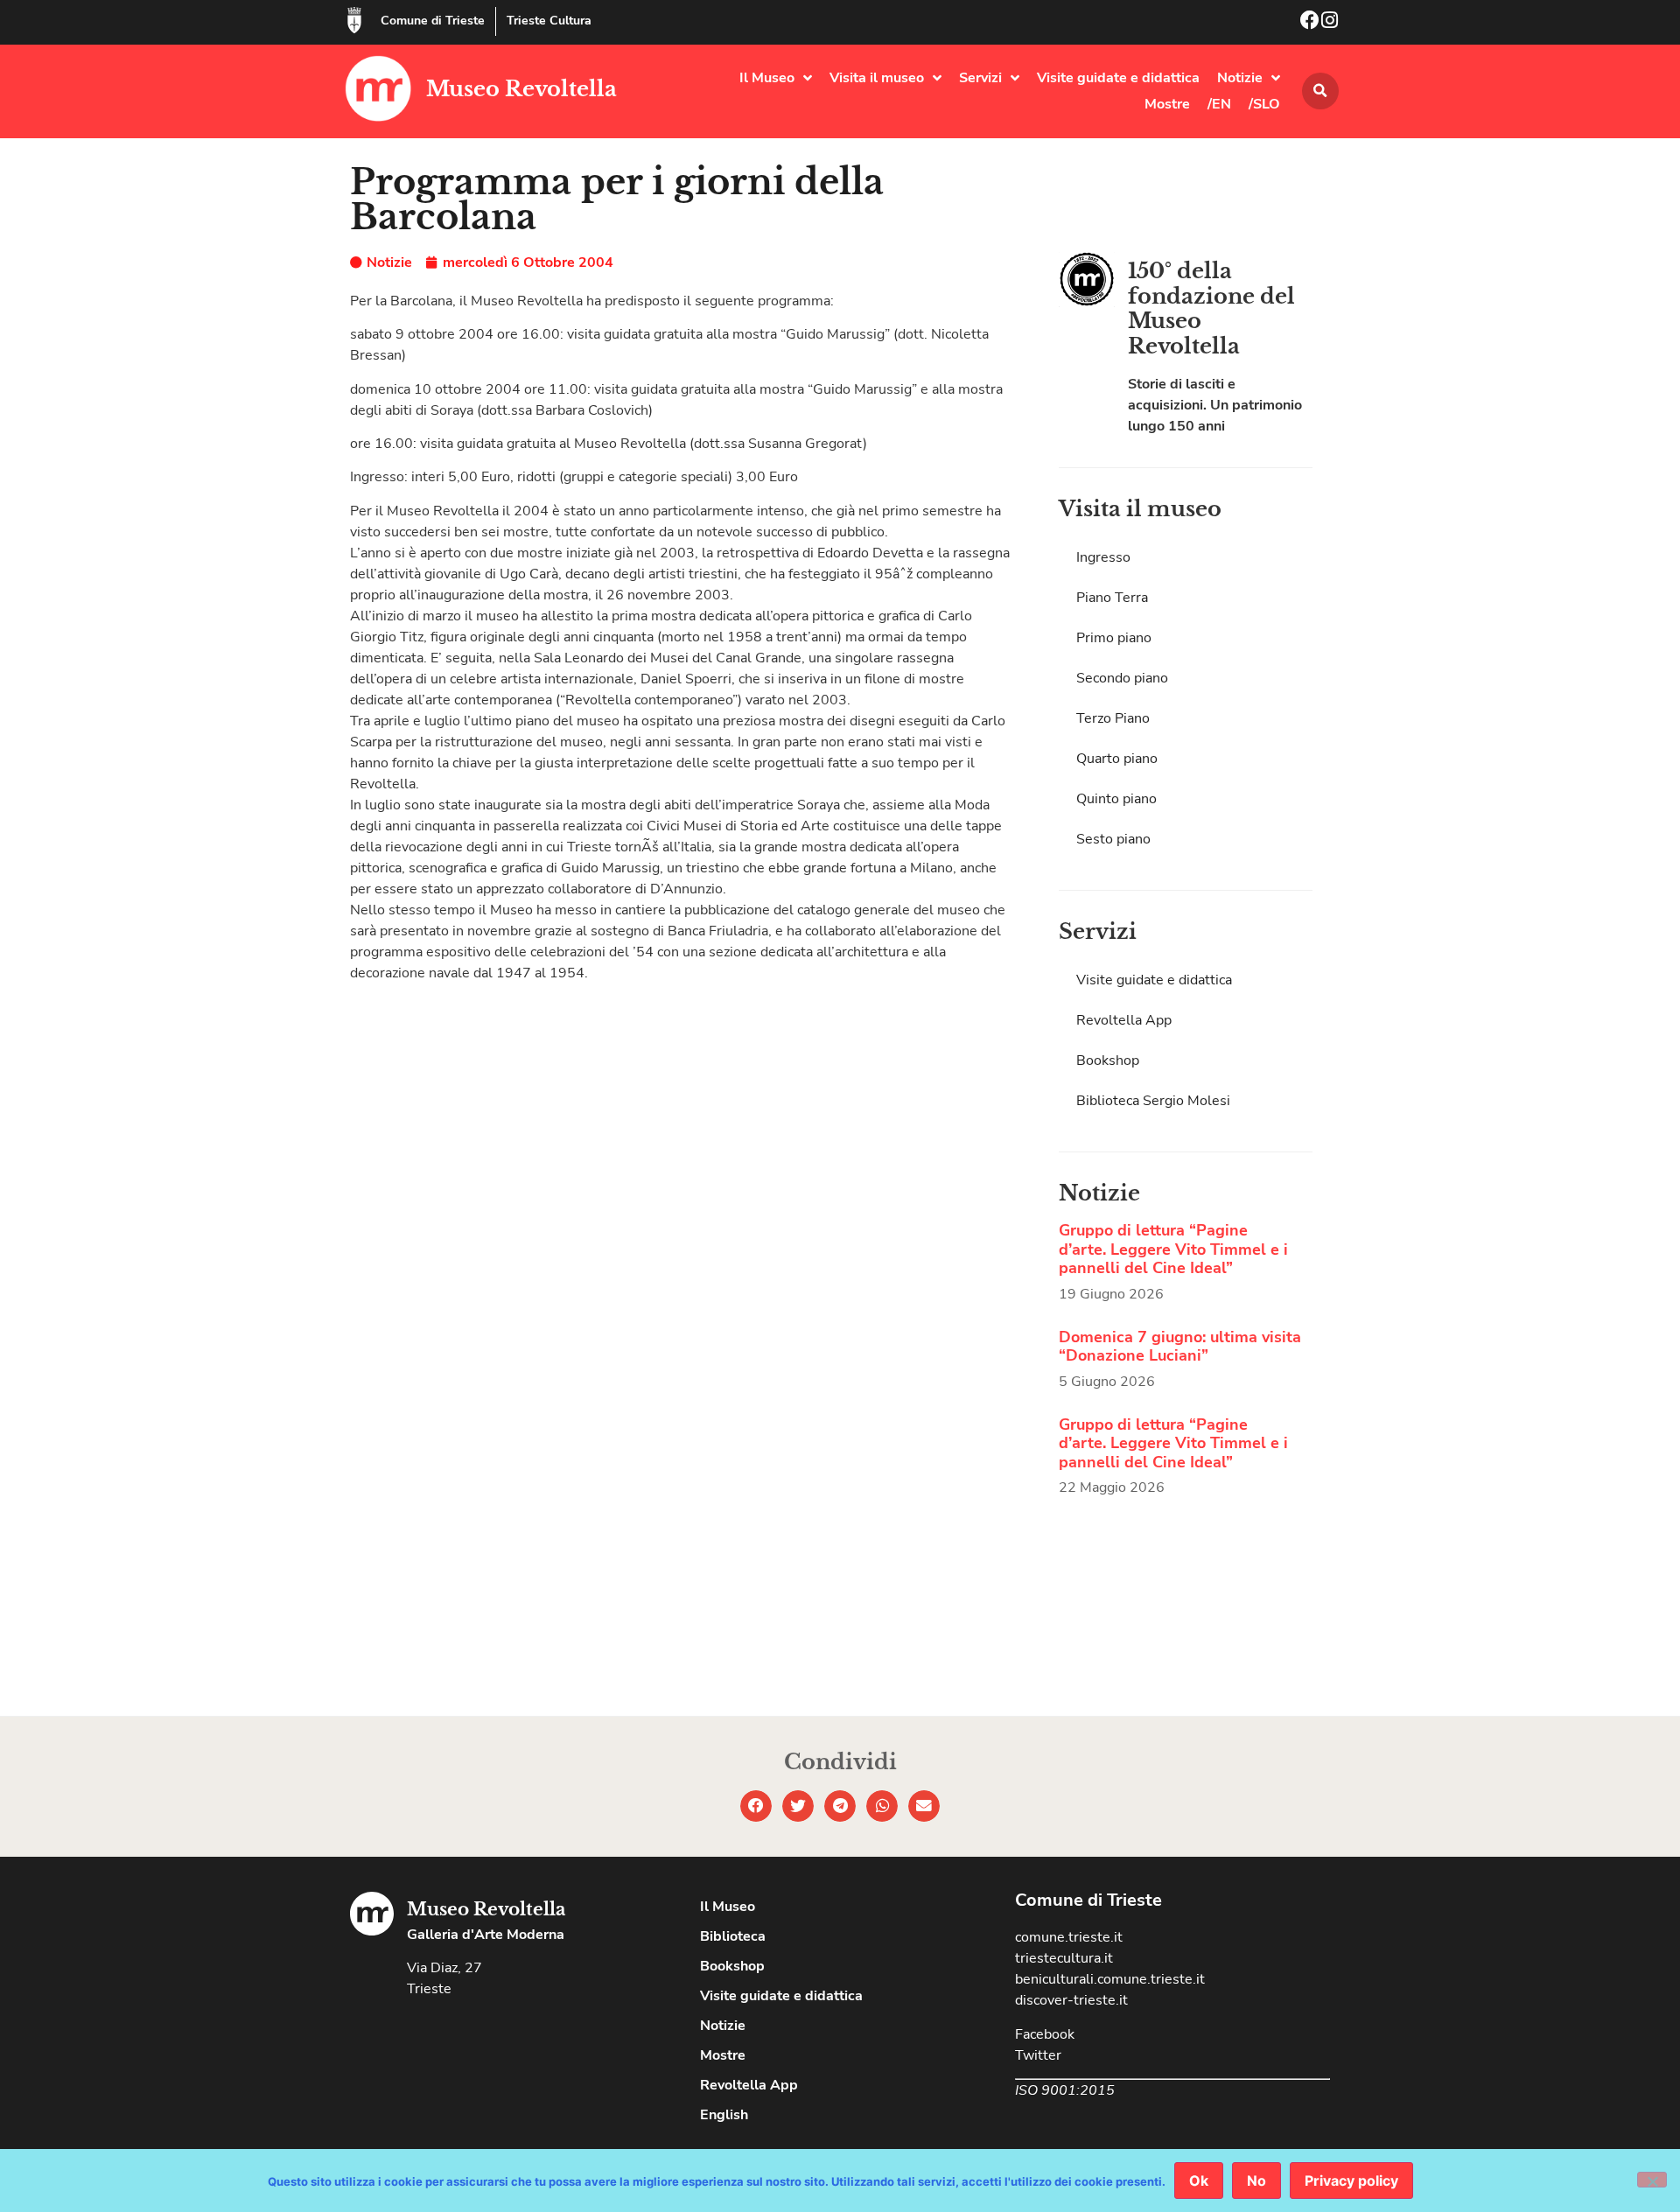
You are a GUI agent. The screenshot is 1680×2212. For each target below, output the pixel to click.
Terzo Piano (1113, 718)
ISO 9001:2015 (1065, 2090)
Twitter (1038, 2055)
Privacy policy (1351, 2180)
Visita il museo (877, 78)
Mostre (1167, 104)
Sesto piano (1113, 839)
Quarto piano (1117, 759)
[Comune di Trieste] (354, 20)
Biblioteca (733, 1936)
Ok (1199, 2180)
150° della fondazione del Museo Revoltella (1211, 308)
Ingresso (1103, 557)
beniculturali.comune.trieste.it (1110, 1979)
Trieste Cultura (549, 21)
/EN (1219, 104)
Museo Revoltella (521, 89)
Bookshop (1108, 1060)
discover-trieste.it (1071, 2000)
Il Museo (767, 78)
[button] (1320, 91)
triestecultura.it (1064, 1958)
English (724, 2115)
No (1256, 2180)
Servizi (980, 78)
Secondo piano (1122, 678)
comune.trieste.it (1069, 1937)
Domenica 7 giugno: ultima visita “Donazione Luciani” (1180, 1347)
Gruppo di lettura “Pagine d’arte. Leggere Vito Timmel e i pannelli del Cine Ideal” (1173, 1249)
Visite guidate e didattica (1118, 78)
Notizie (1240, 78)
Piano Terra (1112, 598)
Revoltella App (1124, 1020)
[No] (1652, 2180)
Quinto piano (1116, 799)
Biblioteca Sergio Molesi (1153, 1101)
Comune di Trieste (433, 21)
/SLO (1264, 104)
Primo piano (1114, 638)
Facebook (1045, 2034)
